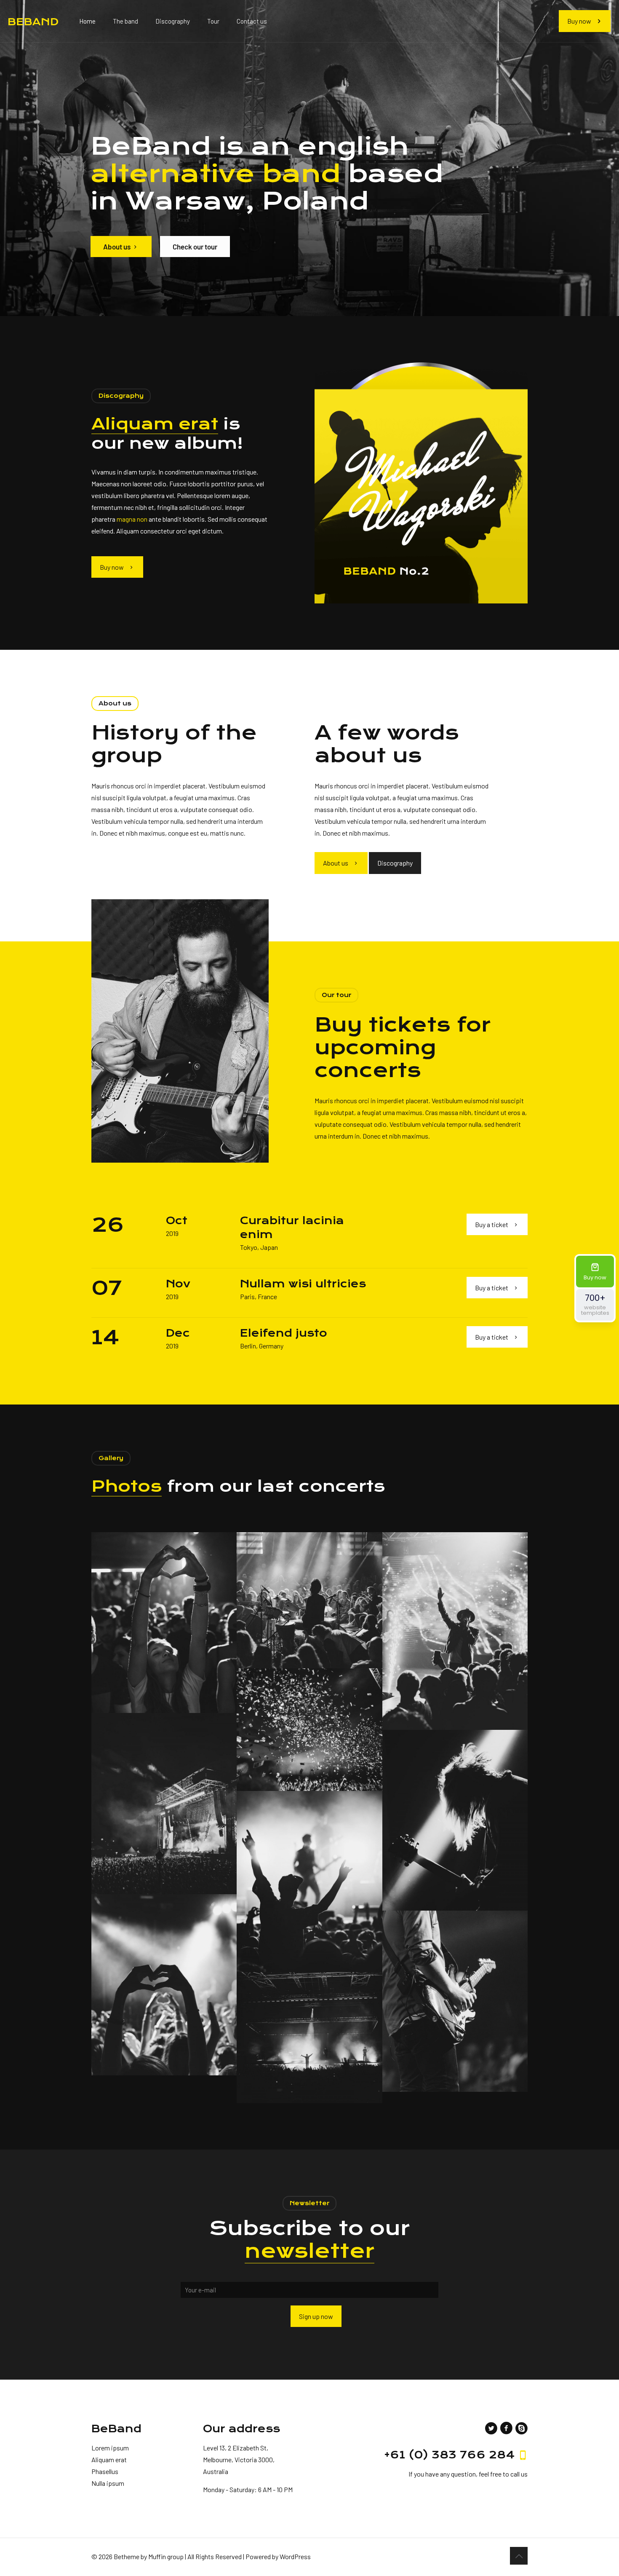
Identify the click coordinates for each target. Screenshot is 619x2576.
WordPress (295, 2556)
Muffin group (166, 2556)
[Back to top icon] (519, 2556)
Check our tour (195, 247)
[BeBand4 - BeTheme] (33, 21)
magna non (132, 519)
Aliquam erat (109, 2459)
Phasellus (105, 2471)
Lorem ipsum (110, 2448)
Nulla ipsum (108, 2483)
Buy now (579, 21)
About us (117, 247)
